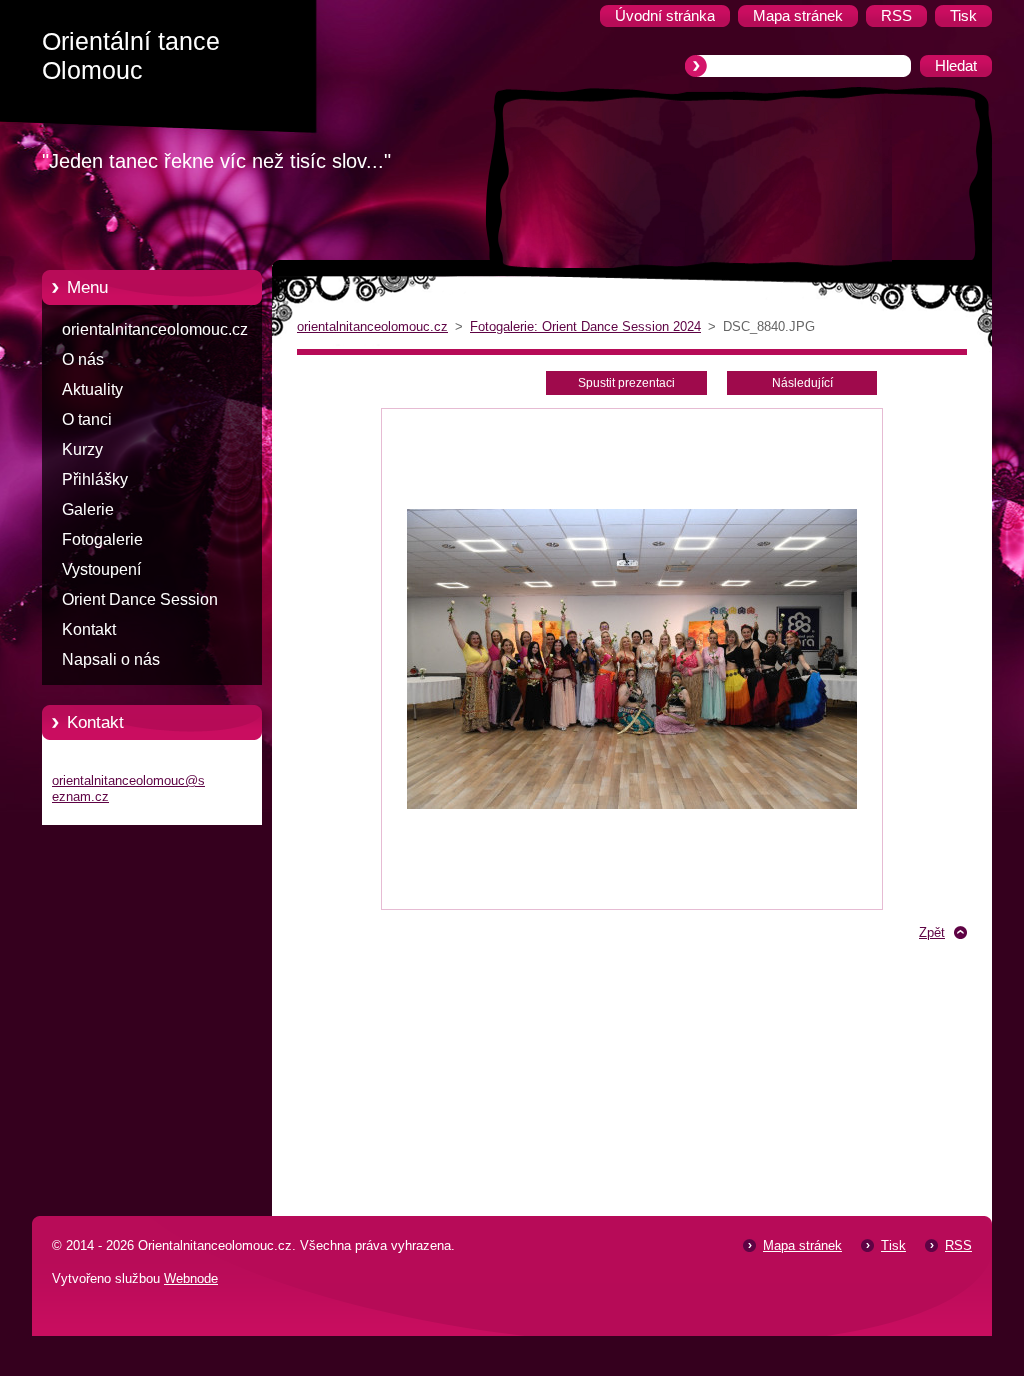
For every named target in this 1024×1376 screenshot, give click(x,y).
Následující (802, 383)
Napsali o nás (111, 659)
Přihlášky (95, 479)
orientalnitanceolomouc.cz (155, 329)
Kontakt (89, 629)
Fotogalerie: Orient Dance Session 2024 (585, 326)
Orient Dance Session (140, 599)
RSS (958, 1245)
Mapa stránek (802, 1245)
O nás (83, 359)
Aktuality (92, 389)
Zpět (932, 932)
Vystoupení (101, 569)
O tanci (87, 419)
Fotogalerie (102, 539)
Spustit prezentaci (626, 383)
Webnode (191, 1278)
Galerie (88, 509)
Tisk (893, 1245)
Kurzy (82, 449)
